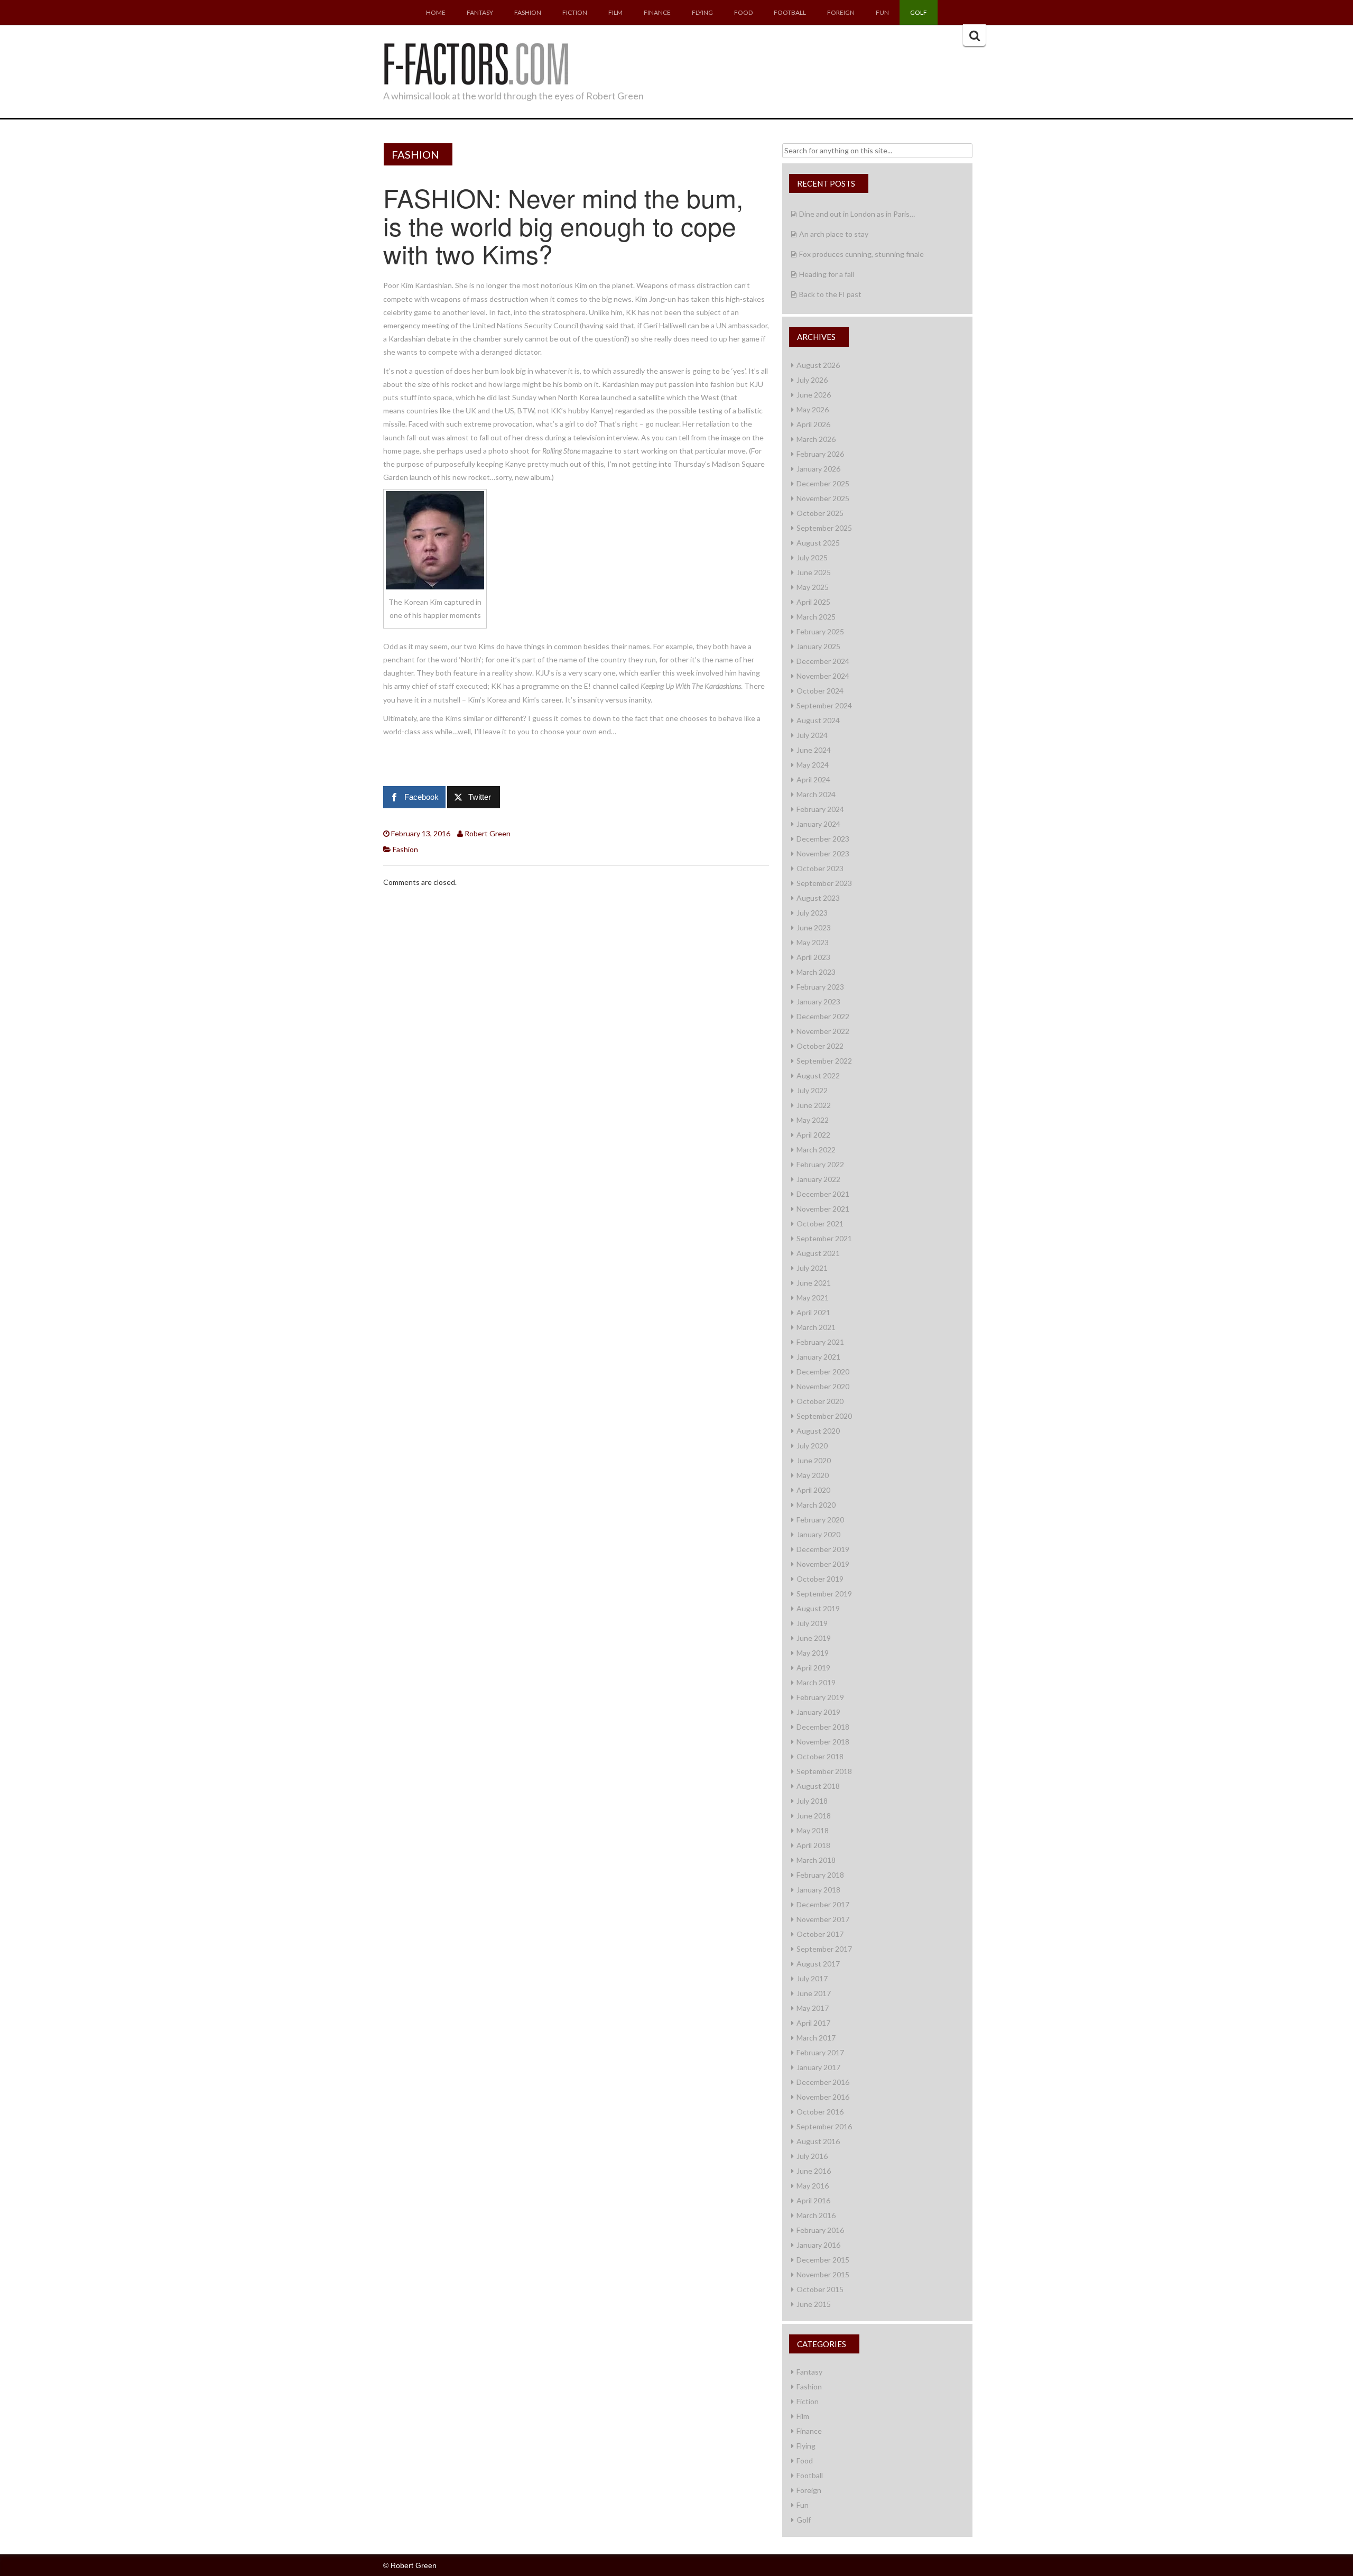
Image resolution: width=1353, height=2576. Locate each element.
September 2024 (824, 705)
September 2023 (824, 883)
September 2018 (824, 1771)
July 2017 (812, 1978)
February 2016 (820, 2230)
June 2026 (814, 395)
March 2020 (816, 1505)
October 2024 (820, 691)
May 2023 (813, 942)
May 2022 (813, 1120)
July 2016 (812, 2156)
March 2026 (816, 439)
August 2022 (818, 1075)
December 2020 (823, 1372)
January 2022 (818, 1179)
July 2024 (812, 735)
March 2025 (816, 617)
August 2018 (818, 1786)
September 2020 (824, 1416)
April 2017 (813, 2023)
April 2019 (813, 1668)
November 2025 (823, 498)
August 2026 (818, 365)
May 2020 (813, 1475)
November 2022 (823, 1031)
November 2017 (823, 1919)
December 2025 (823, 483)
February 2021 (820, 1342)
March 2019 (816, 1682)
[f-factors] (476, 62)
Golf (919, 12)
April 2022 (813, 1135)
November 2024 (823, 676)
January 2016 (818, 2245)
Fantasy (480, 12)
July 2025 (812, 557)
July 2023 (812, 913)
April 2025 (813, 602)
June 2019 (814, 1638)
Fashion (528, 12)
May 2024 (813, 765)
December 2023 (823, 839)
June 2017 (814, 1993)
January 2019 (818, 1712)
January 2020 (818, 1534)
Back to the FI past (830, 294)
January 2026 (818, 469)
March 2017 (816, 2038)
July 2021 (812, 1268)
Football (790, 12)
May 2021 (813, 1298)
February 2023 (820, 987)
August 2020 (818, 1431)
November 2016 (823, 2097)
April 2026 (813, 424)
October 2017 (820, 1934)
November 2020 (823, 1386)
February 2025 (820, 631)
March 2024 (816, 794)
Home (436, 12)
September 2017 (824, 1949)
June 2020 (814, 1460)
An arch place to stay (834, 234)
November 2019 (823, 1564)
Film (615, 12)
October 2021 (820, 1224)
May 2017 (813, 2008)
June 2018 (814, 1816)
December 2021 (823, 1194)
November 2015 (823, 2274)
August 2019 (818, 1608)
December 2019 (823, 1549)
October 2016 (820, 2112)
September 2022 (824, 1061)
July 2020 (812, 1446)
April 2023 (813, 957)
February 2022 (820, 1164)
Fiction (575, 12)
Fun (882, 12)
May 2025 (813, 587)
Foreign (841, 12)
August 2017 (818, 1964)
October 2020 (820, 1401)
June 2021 (814, 1283)
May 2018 (813, 1830)
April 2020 (813, 1490)
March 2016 (816, 2215)
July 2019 (812, 1623)
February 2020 (820, 1520)
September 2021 (824, 1238)
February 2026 (820, 454)
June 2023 (814, 927)
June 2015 (814, 2304)
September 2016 (824, 2126)
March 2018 (816, 1860)
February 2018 (820, 1875)
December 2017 (823, 1904)
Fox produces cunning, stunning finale (861, 254)
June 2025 (814, 572)
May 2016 (813, 2186)
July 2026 (812, 380)
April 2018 (813, 1845)
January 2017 (818, 2067)
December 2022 (823, 1016)
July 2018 (812, 1801)
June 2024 (814, 750)
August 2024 (818, 720)
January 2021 (818, 1357)
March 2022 (816, 1149)
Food (743, 12)
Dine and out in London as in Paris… (857, 214)
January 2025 (818, 646)
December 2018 (823, 1727)
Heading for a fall (827, 274)
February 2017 (820, 2052)
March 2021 (816, 1327)
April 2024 (813, 779)
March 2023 (816, 972)
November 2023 (823, 853)
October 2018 (820, 1756)
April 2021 (813, 1312)
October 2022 (820, 1046)
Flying (702, 12)
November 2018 (823, 1742)
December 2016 (823, 2082)
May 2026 (813, 409)
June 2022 (814, 1105)
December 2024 (823, 661)
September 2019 (824, 1594)
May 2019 (813, 1653)
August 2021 (818, 1253)
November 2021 (823, 1209)
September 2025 (824, 528)
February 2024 (820, 809)
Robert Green (488, 833)
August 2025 (818, 543)
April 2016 (813, 2200)
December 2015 (823, 2260)
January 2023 (818, 1001)
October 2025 (820, 513)
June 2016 (814, 2171)
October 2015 (820, 2289)
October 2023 (820, 868)
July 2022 (812, 1090)
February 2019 (820, 1697)
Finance (657, 12)
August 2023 (818, 898)
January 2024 (818, 824)
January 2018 (818, 1890)
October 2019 (820, 1579)
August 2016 (818, 2141)
